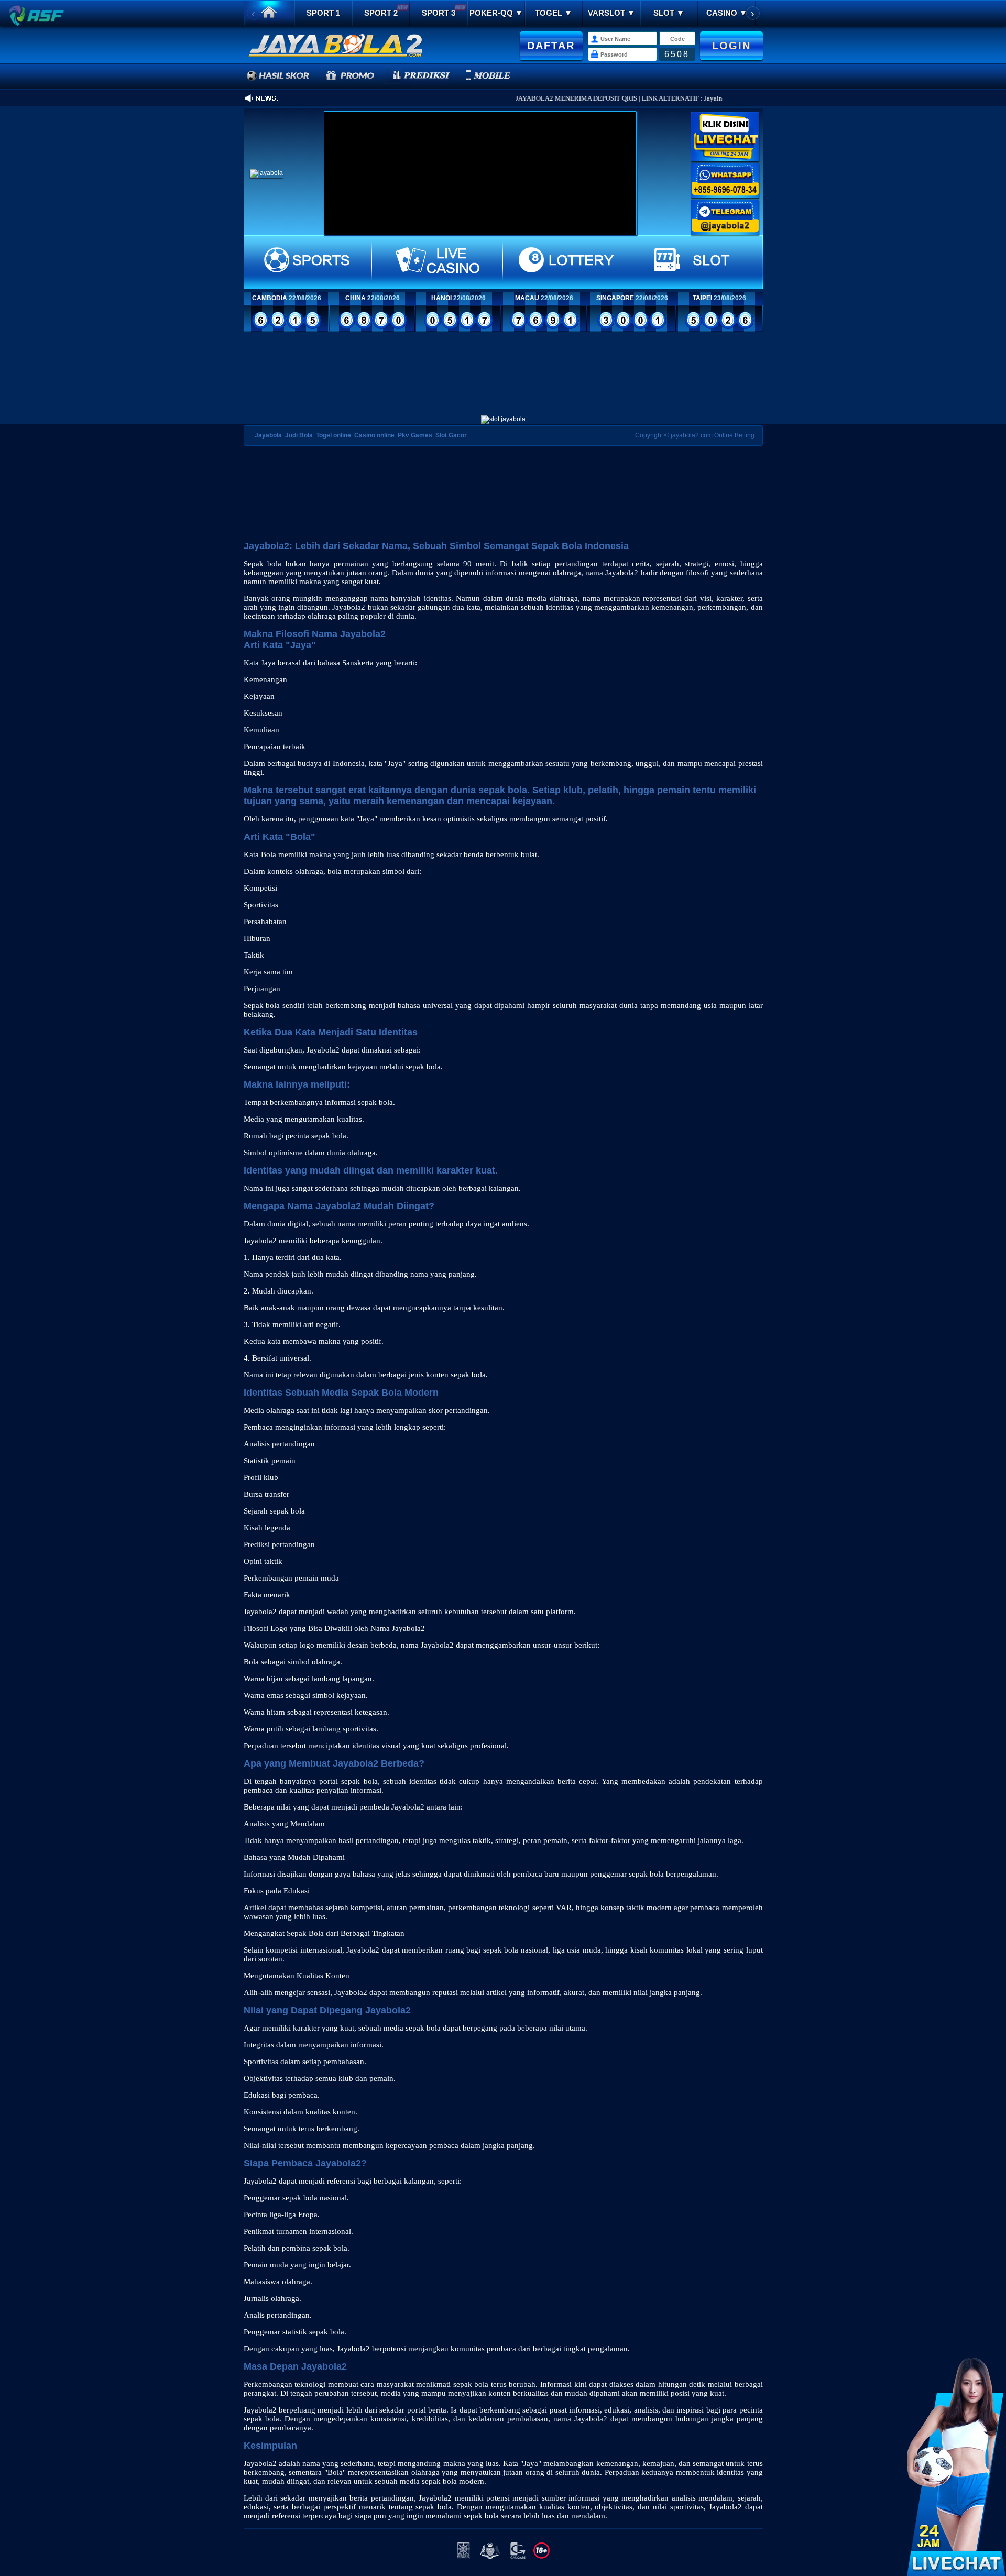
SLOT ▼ (669, 13)
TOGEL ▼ (554, 13)
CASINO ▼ (727, 13)
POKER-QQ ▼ (496, 13)
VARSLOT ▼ (611, 13)
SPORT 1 (323, 13)
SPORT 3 (439, 13)
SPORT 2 (381, 13)
